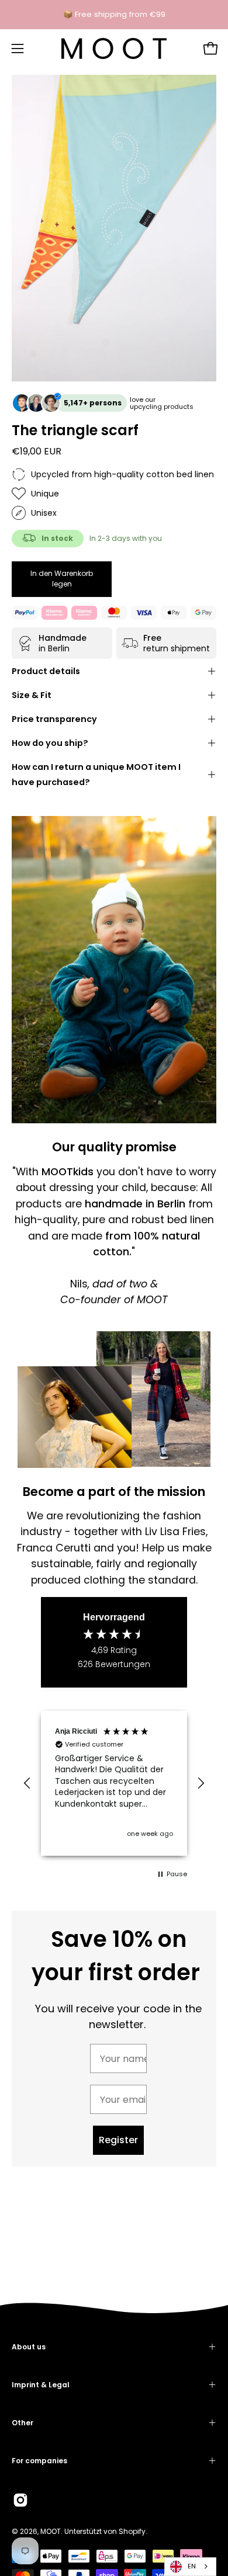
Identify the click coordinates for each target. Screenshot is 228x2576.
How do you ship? (50, 743)
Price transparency (54, 719)
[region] (114, 1783)
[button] (27, 1783)
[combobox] (190, 2567)
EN (192, 2566)
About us (29, 2347)
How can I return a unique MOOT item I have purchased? (96, 775)
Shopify (132, 2531)
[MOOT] (114, 48)
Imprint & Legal (41, 2385)
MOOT (51, 2531)
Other (23, 2423)
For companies (39, 2461)
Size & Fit (32, 695)
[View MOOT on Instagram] (20, 2500)
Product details (46, 671)
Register (118, 2140)
